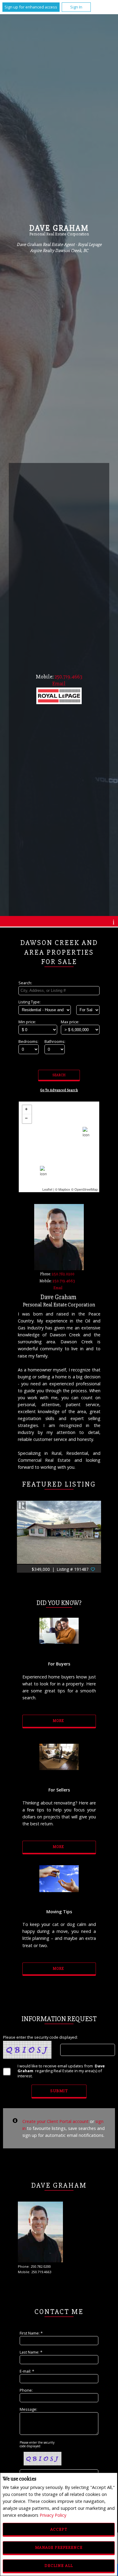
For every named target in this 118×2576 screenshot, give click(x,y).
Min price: (27, 1022)
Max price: (70, 1022)
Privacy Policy (53, 2515)
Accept (59, 2529)
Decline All (59, 2566)
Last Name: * (31, 2352)
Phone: (26, 2390)
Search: (25, 983)
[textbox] (59, 991)
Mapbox (64, 1189)
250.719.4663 (68, 677)
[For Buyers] (59, 1637)
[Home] (59, 697)
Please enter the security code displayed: (40, 2037)
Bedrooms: (28, 1041)
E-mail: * (27, 2371)
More (59, 1721)
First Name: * (31, 2333)
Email (58, 1288)
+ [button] (27, 1110)
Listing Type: (29, 1002)
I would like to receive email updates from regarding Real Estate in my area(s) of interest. (61, 2071)
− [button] (27, 1119)
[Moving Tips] (59, 1885)
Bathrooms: (55, 1041)
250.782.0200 (63, 1274)
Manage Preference (59, 2547)
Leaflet (47, 1189)
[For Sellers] (59, 1763)
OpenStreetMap (86, 1189)
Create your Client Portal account (56, 2121)
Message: (28, 2409)
